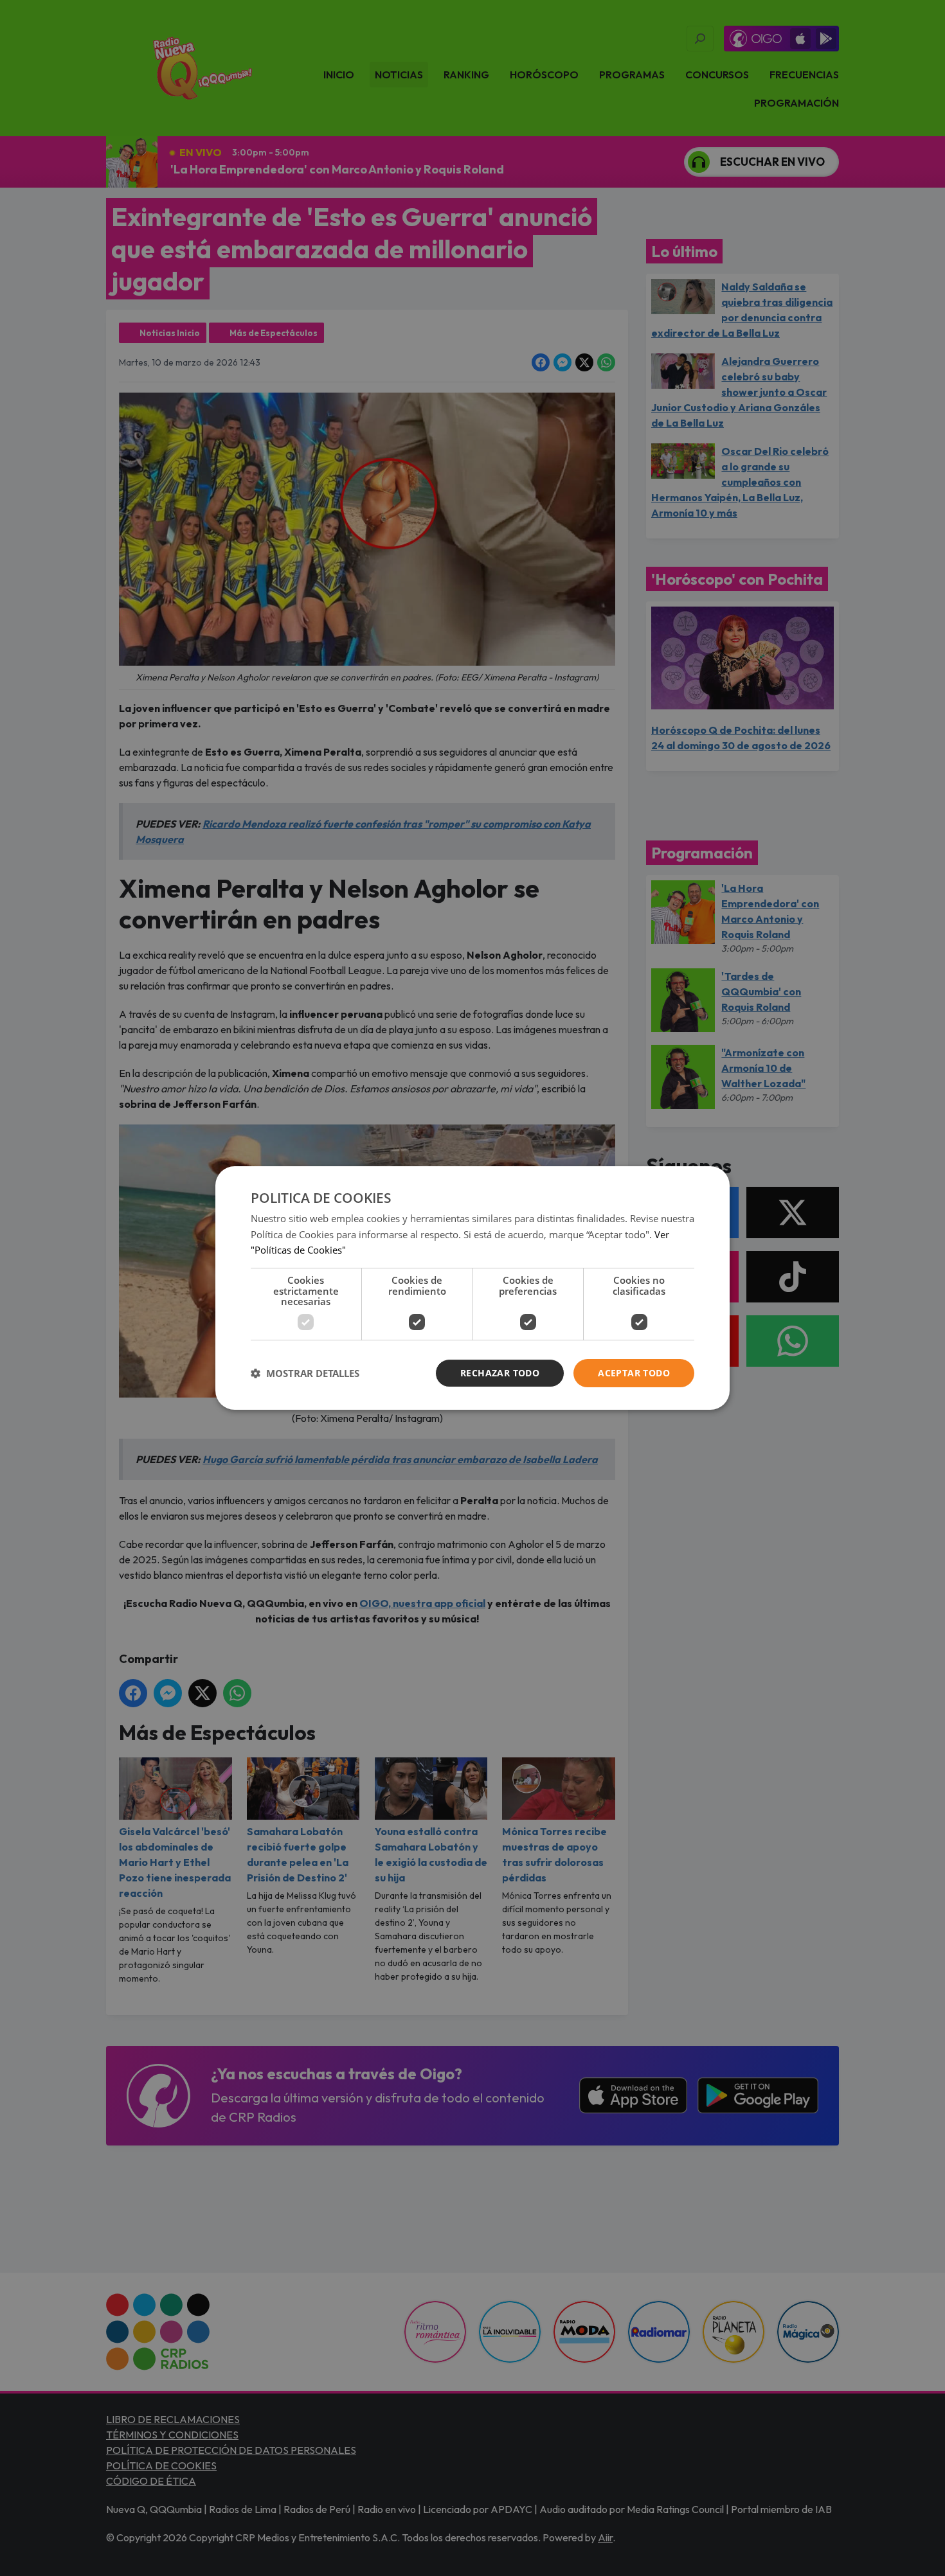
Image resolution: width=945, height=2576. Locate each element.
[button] (305, 1373)
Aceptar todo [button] (634, 1373)
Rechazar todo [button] (500, 1373)
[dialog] (473, 1288)
